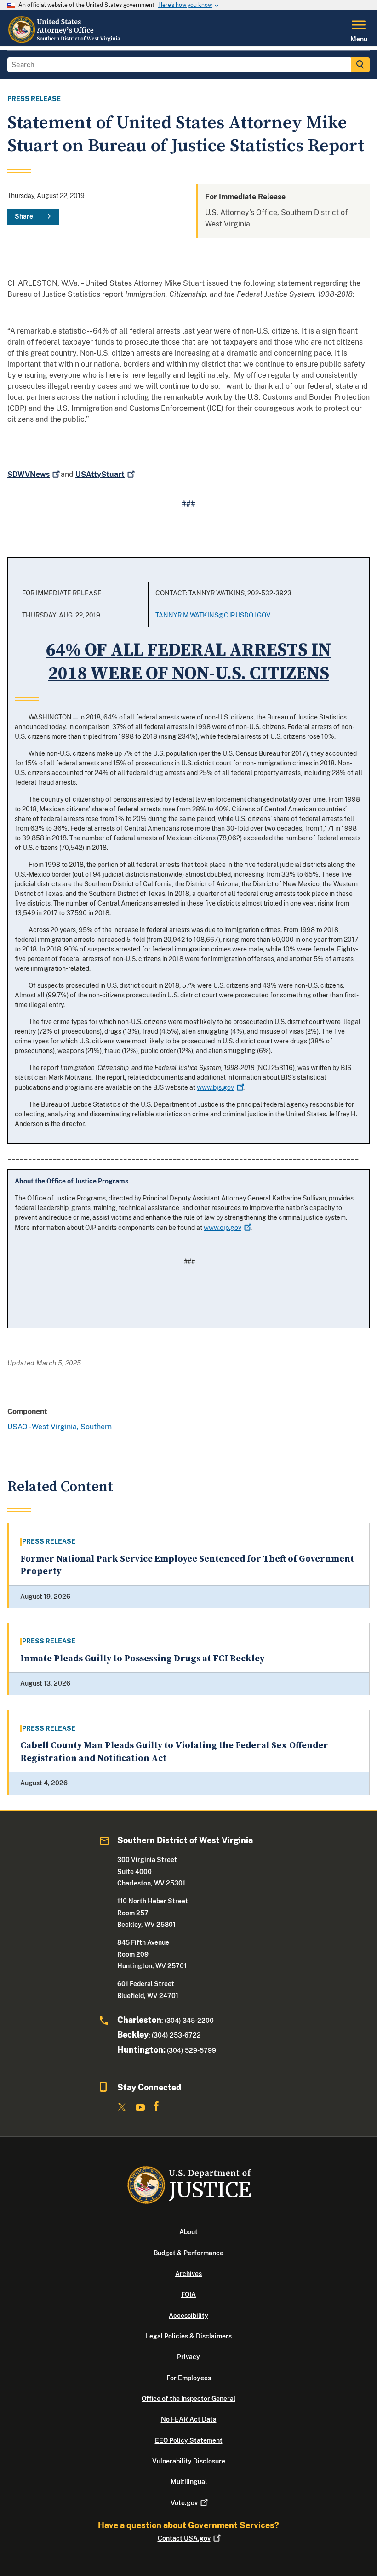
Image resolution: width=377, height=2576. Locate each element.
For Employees (189, 2378)
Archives (188, 2274)
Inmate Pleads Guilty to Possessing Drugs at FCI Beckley (142, 1659)
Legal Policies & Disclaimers (189, 2336)
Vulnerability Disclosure (189, 2461)
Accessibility (188, 2316)
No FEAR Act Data (189, 2419)
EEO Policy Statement (189, 2440)
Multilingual (189, 2482)
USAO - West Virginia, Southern (60, 1427)
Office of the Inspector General (188, 2399)
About (188, 2232)
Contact (184, 2538)
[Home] (65, 41)
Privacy (188, 2357)
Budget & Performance (188, 2253)
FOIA (188, 2294)
